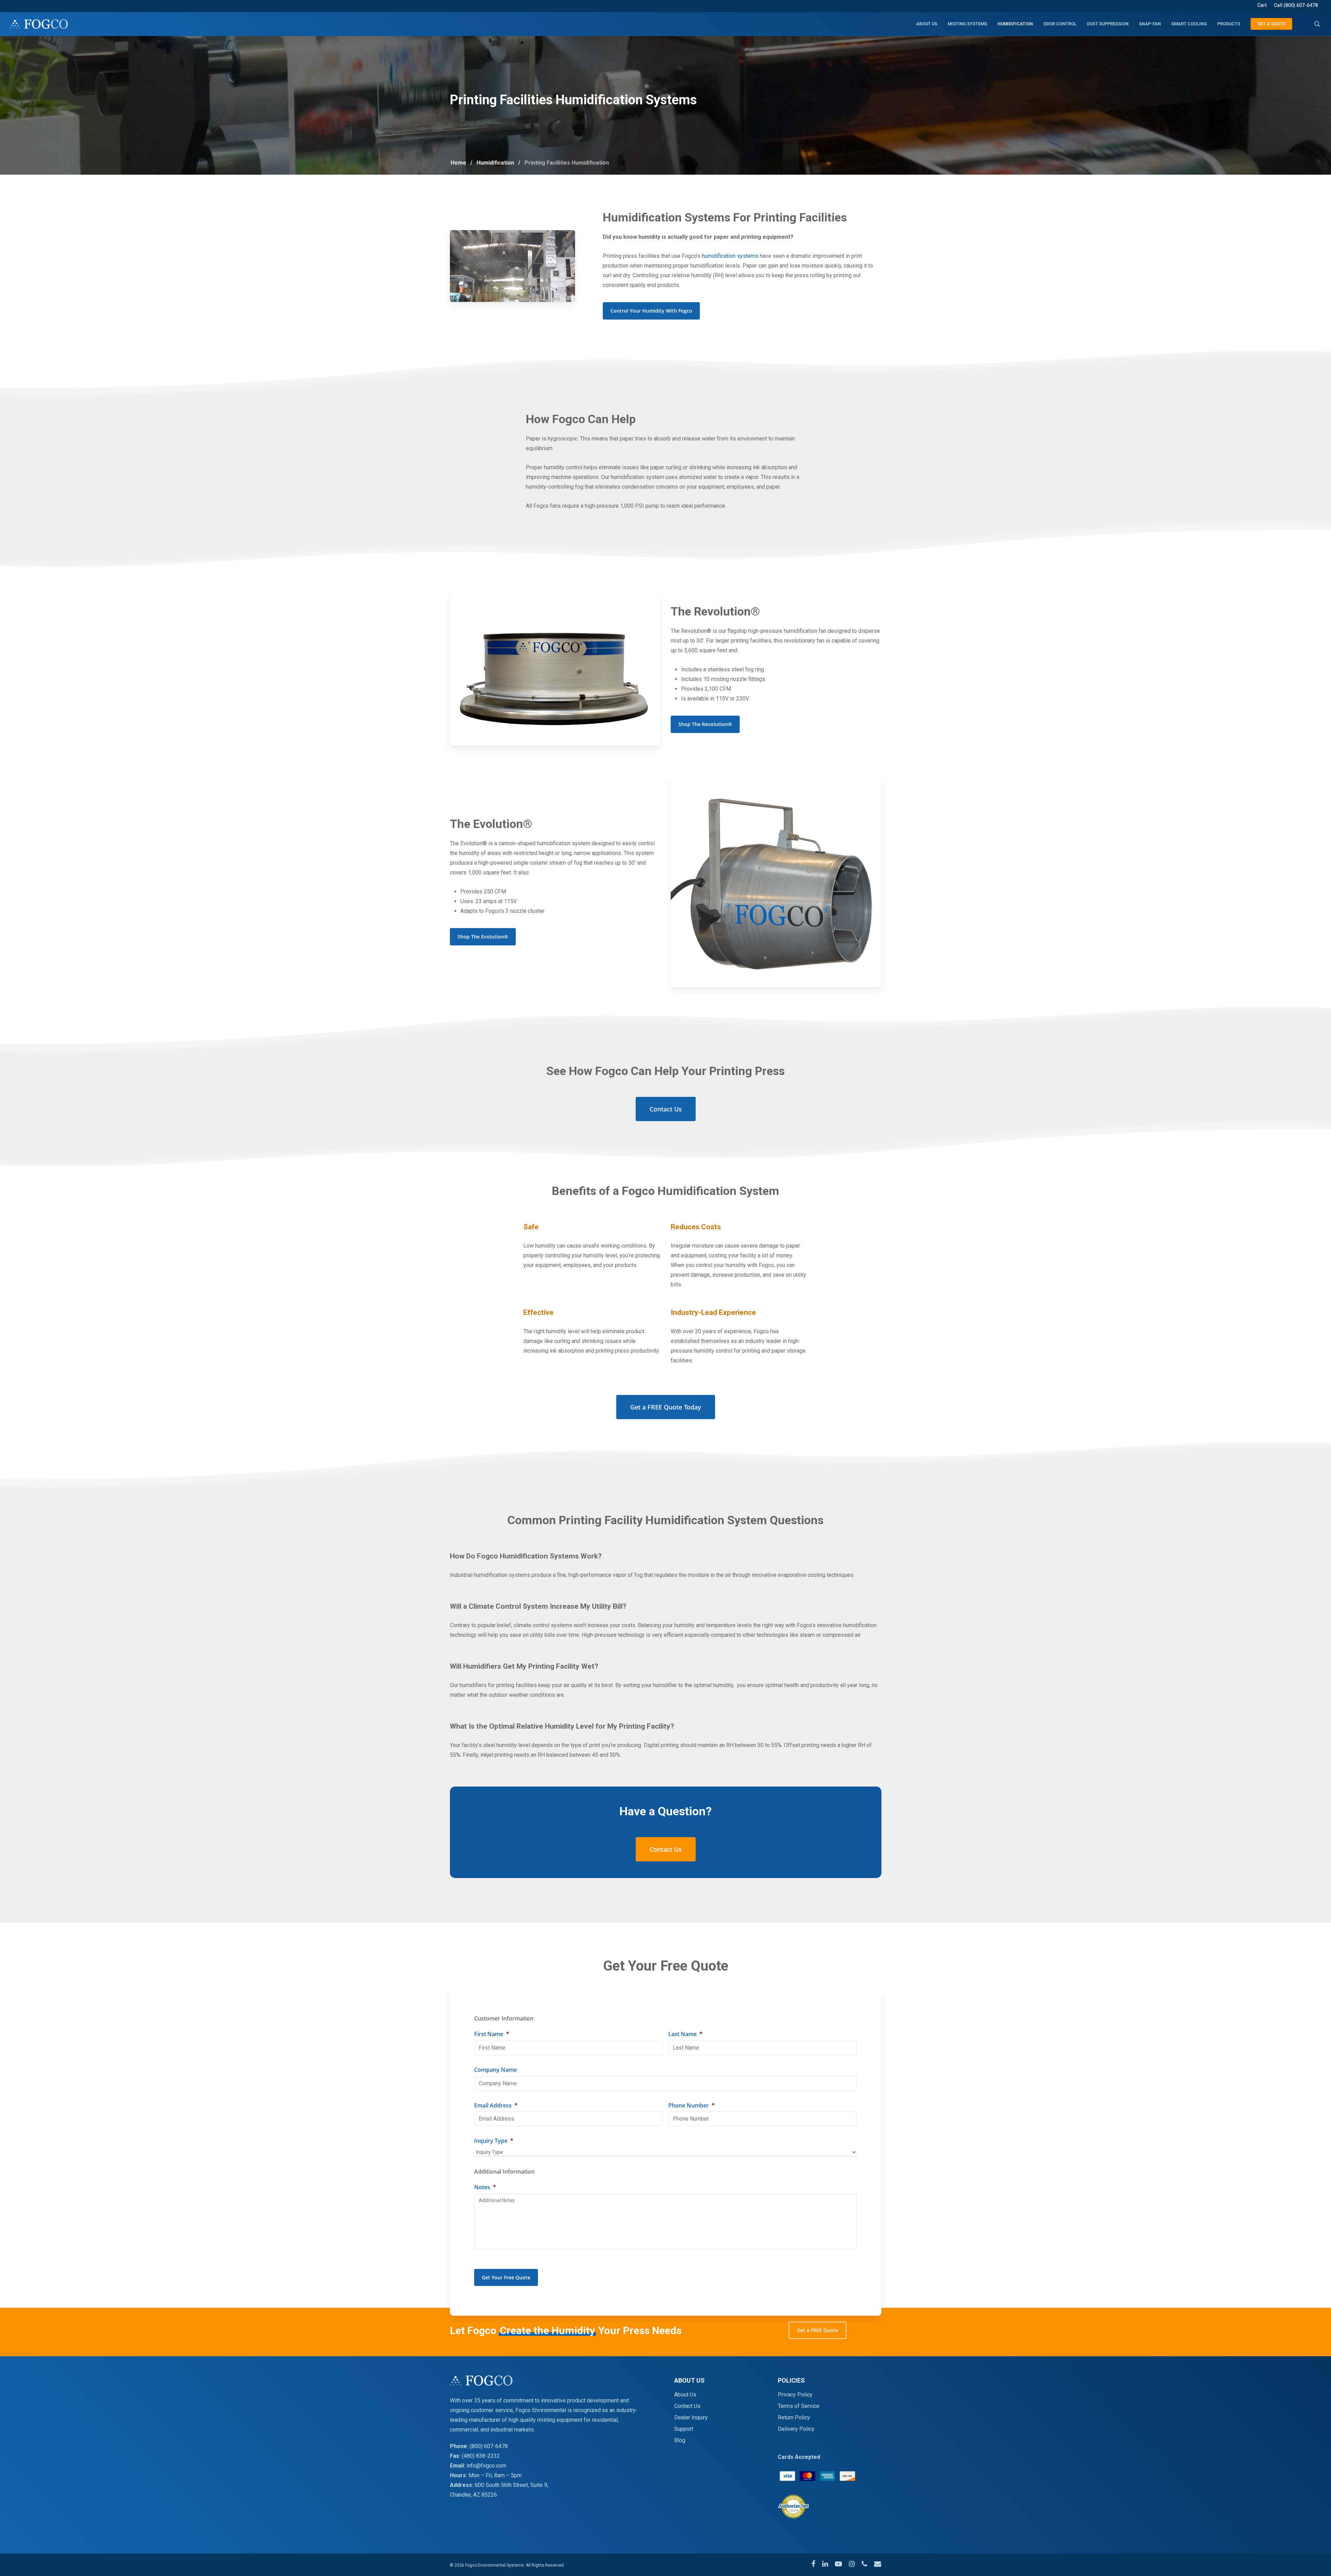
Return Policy (794, 2417)
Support (684, 2429)
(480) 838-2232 (481, 2456)
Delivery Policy (796, 2429)
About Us (685, 2395)
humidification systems (730, 256)
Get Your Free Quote (506, 2277)
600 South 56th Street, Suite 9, (512, 2485)
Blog (680, 2440)
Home (458, 163)
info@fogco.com (486, 2466)
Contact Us (687, 2406)
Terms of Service (799, 2406)
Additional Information (504, 2172)
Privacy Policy (795, 2395)
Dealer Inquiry (691, 2417)
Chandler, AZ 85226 (473, 2495)
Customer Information (504, 2019)
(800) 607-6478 (489, 2446)
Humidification (495, 163)
